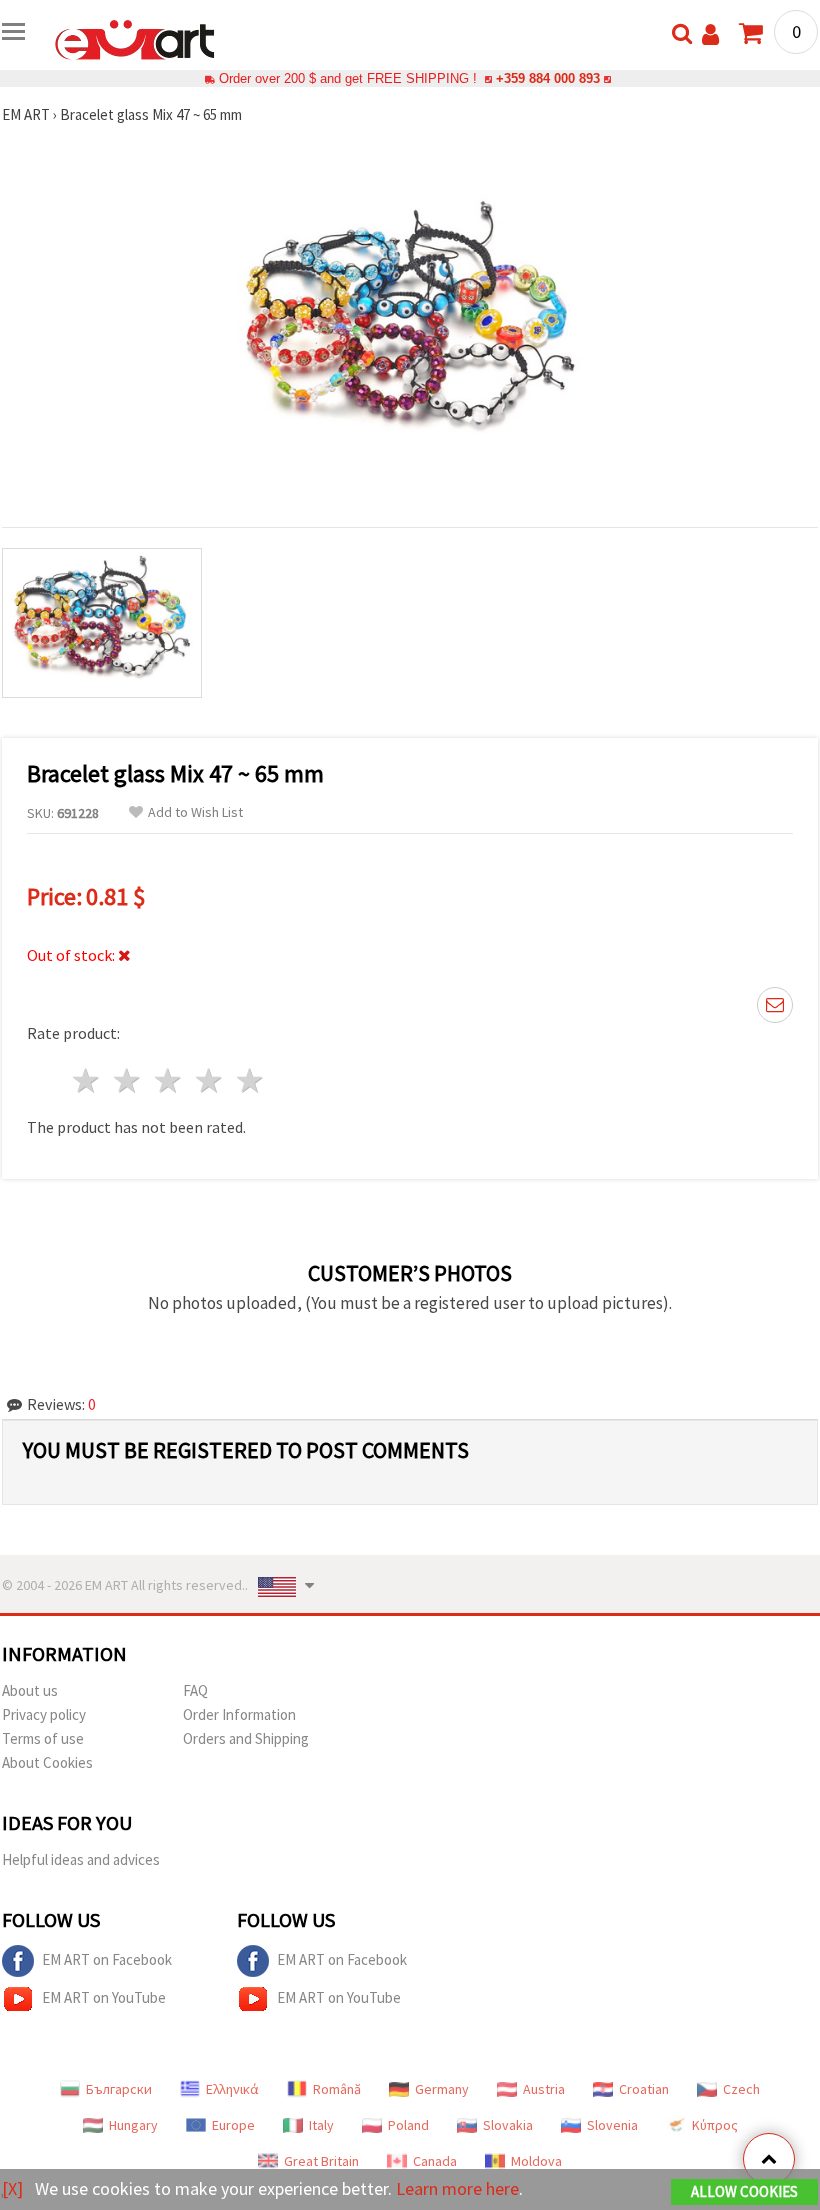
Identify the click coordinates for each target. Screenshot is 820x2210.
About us (30, 1690)
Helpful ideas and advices (81, 1859)
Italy (321, 2125)
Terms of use (43, 1738)
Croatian (644, 2089)
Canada (435, 2161)
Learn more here (457, 2188)
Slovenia (612, 2125)
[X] (12, 2188)
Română (337, 2089)
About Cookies (47, 1762)
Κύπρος (715, 2125)
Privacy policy (44, 1714)
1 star (87, 1080)
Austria (544, 2089)
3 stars (169, 1080)
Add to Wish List (195, 812)
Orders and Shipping (246, 1738)
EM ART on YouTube (104, 1997)
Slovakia (508, 2125)
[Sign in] (710, 34)
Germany (442, 2089)
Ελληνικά (232, 2089)
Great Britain (321, 2161)
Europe (233, 2125)
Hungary (133, 2125)
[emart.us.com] (135, 38)
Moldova (536, 2161)
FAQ (195, 1690)
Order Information (239, 1714)
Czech (741, 2089)
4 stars (209, 1080)
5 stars (250, 1080)
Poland (408, 2125)
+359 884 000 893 (548, 78)
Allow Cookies (744, 2191)
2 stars (128, 1080)
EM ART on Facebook (107, 1959)
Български (119, 2089)
